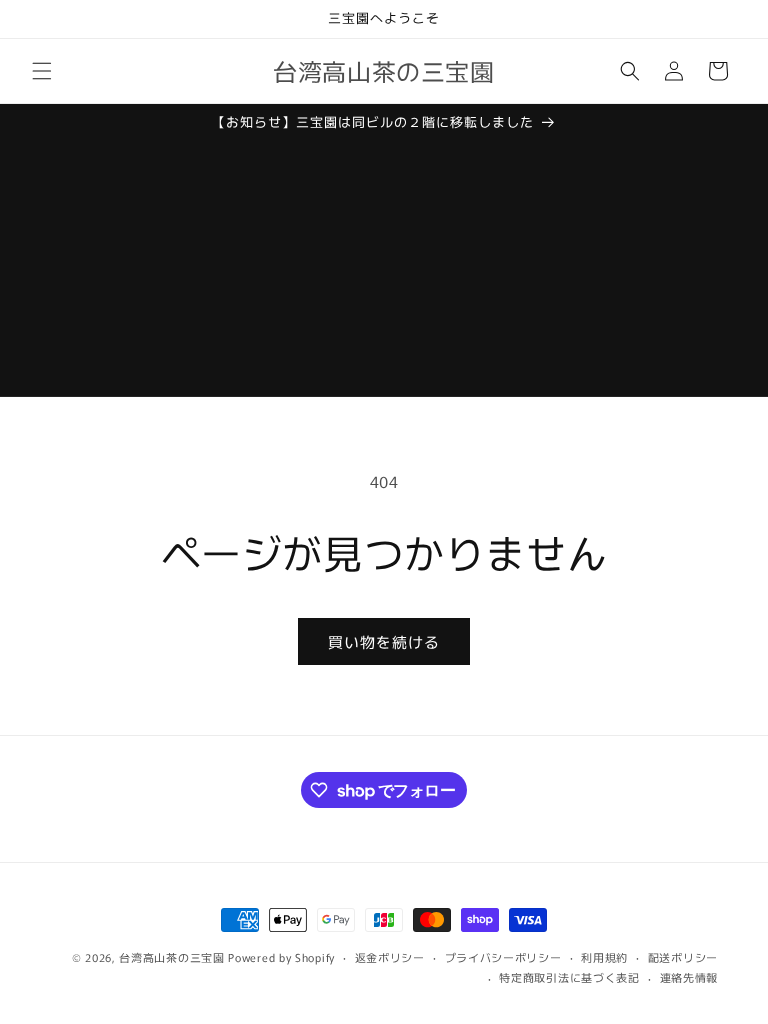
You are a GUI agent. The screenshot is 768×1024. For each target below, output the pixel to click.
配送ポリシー (683, 957)
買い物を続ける (384, 641)
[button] (42, 71)
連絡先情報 (689, 977)
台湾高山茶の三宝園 (171, 957)
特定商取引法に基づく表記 (569, 977)
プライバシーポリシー (503, 957)
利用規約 (604, 957)
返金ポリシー (390, 957)
